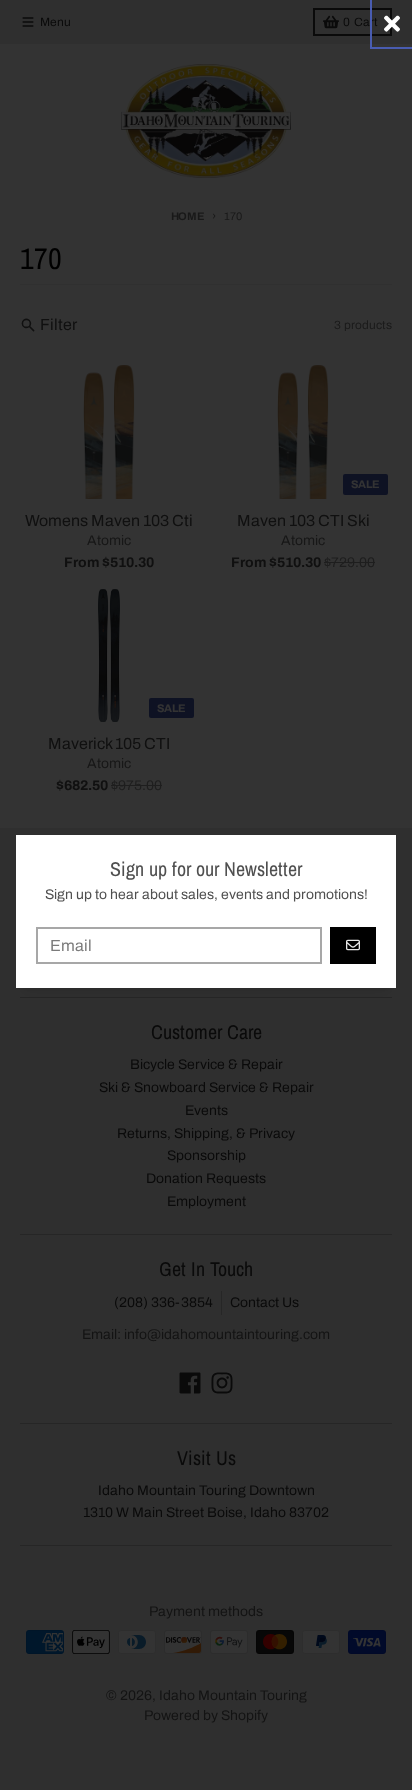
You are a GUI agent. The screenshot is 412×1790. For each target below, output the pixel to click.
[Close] (392, 23)
